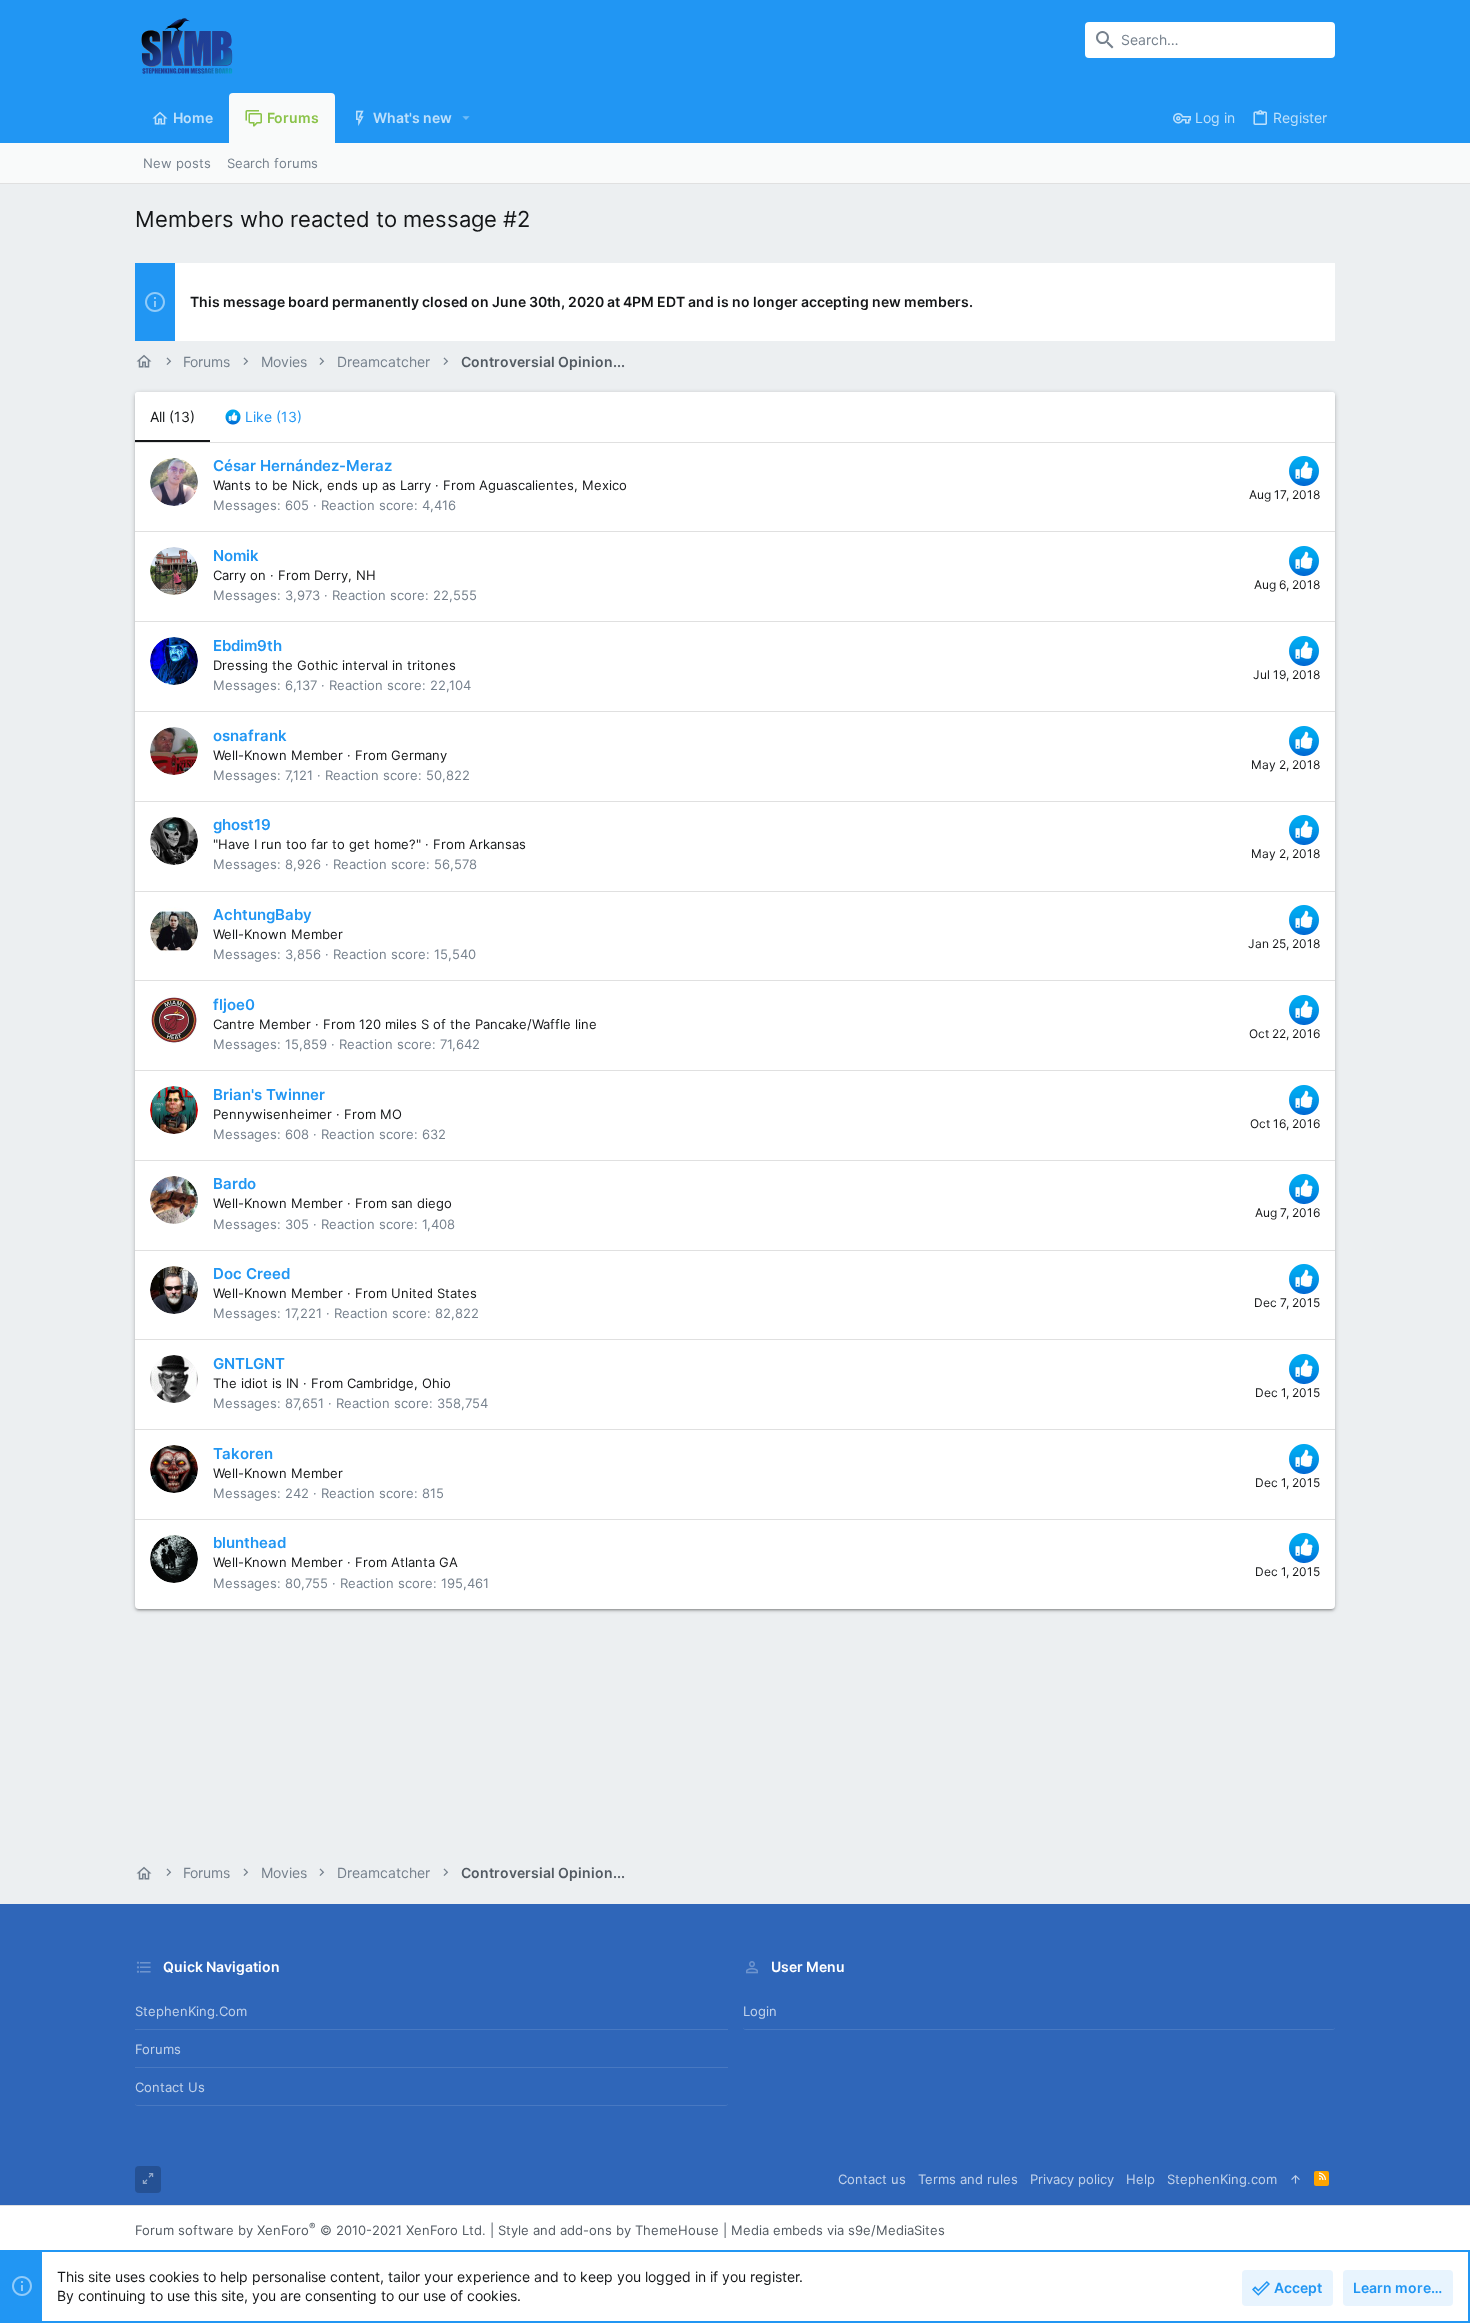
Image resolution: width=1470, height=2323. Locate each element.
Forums (158, 2049)
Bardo (234, 1183)
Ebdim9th (247, 645)
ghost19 (242, 824)
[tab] (263, 417)
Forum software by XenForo (310, 2230)
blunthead (249, 1542)
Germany (419, 755)
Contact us (170, 2087)
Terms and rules (968, 2179)
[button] (466, 118)
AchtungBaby (262, 914)
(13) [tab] (172, 416)
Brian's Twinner (269, 1094)
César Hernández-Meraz (302, 465)
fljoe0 (234, 1004)
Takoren (243, 1453)
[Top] (1295, 2179)
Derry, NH (345, 575)
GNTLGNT (249, 1363)
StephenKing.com (191, 2011)
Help (1140, 2179)
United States (434, 1293)
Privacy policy (1072, 2179)
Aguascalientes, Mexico (553, 485)
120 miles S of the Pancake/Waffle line (478, 1024)
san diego (421, 1203)
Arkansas (497, 844)
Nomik (236, 555)
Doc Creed (251, 1273)
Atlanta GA (424, 1562)
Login (760, 2011)
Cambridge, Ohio (399, 1383)
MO (391, 1114)
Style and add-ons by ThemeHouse (608, 2230)
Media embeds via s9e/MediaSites (838, 2230)
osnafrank (250, 735)
